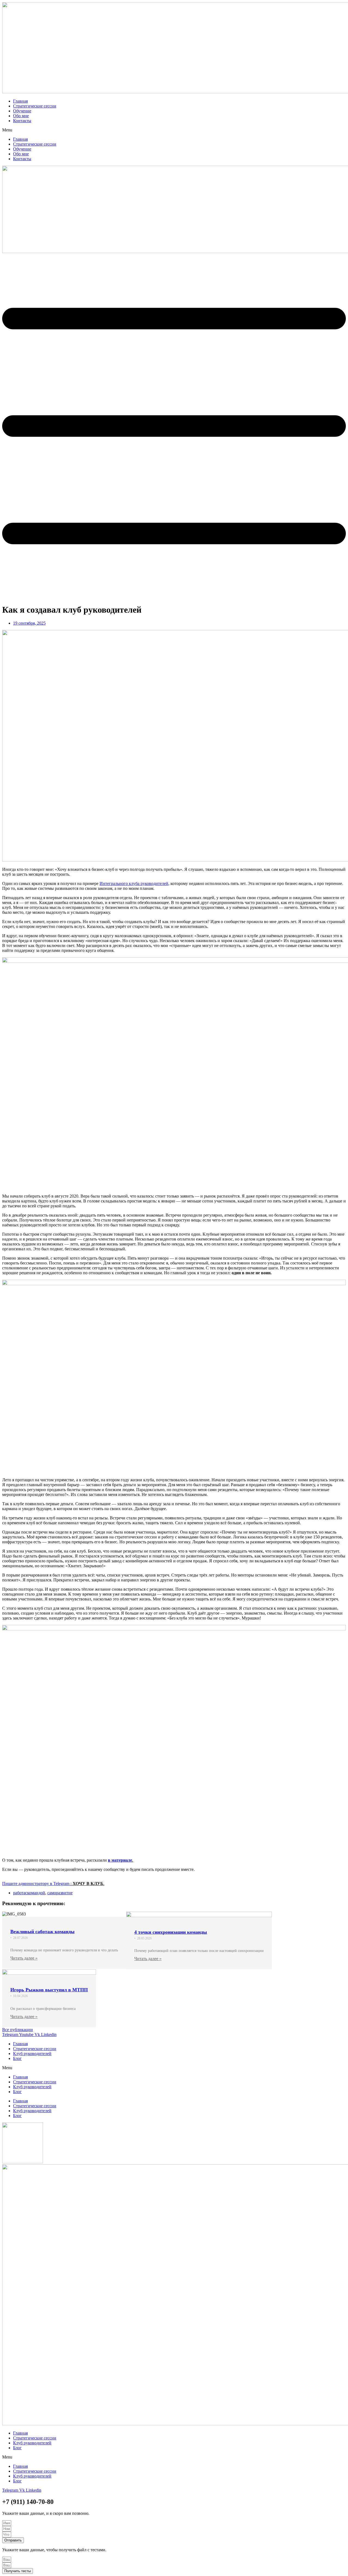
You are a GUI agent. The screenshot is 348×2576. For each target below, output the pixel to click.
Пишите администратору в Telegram (36, 1884)
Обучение (22, 111)
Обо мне (21, 116)
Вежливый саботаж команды (42, 1932)
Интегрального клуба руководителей (134, 883)
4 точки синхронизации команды (171, 1932)
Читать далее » (24, 1958)
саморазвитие (60, 1893)
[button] (174, 130)
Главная (20, 101)
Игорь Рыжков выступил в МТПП (49, 1990)
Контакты (22, 121)
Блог (17, 2058)
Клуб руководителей (32, 2054)
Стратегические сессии (35, 106)
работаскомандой (29, 1893)
